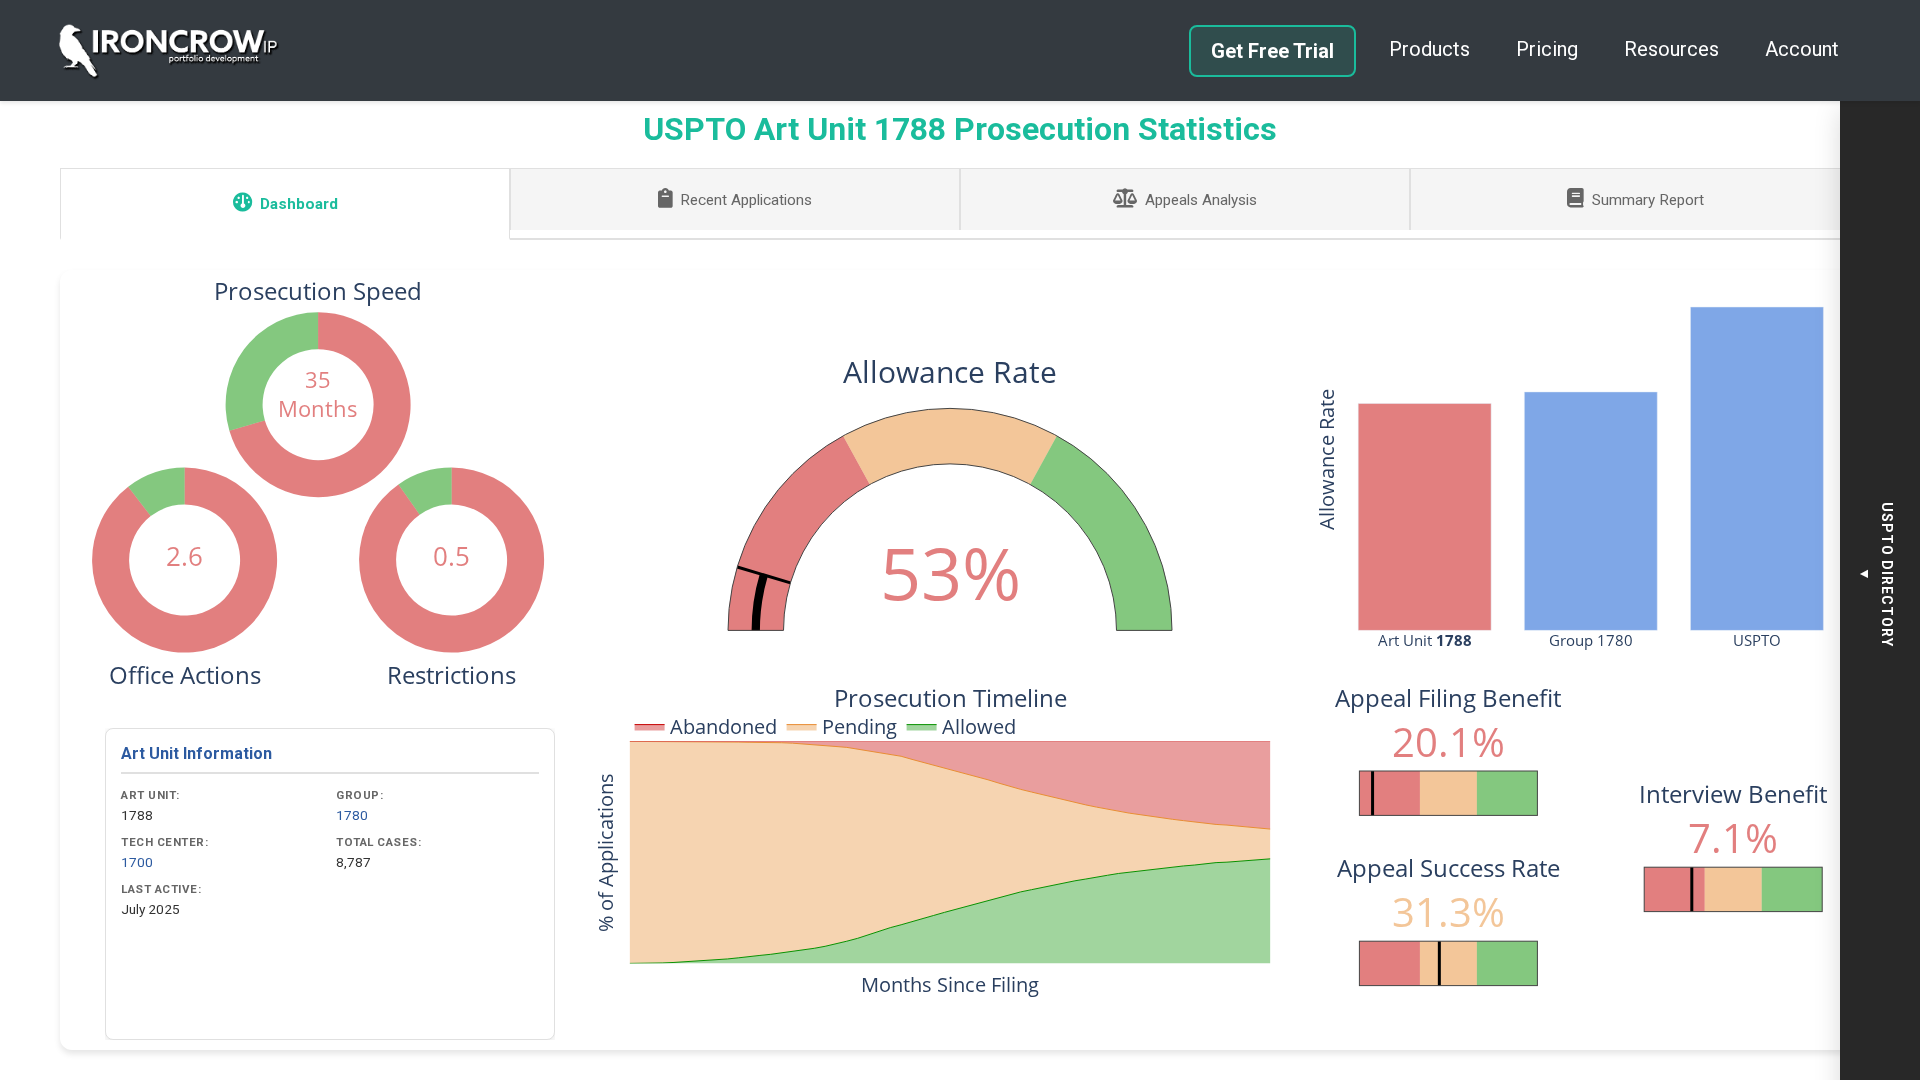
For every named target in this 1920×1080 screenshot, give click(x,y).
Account (1802, 49)
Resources (1671, 49)
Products (1429, 49)
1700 (137, 862)
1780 (352, 815)
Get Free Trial (1272, 51)
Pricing (1547, 49)
